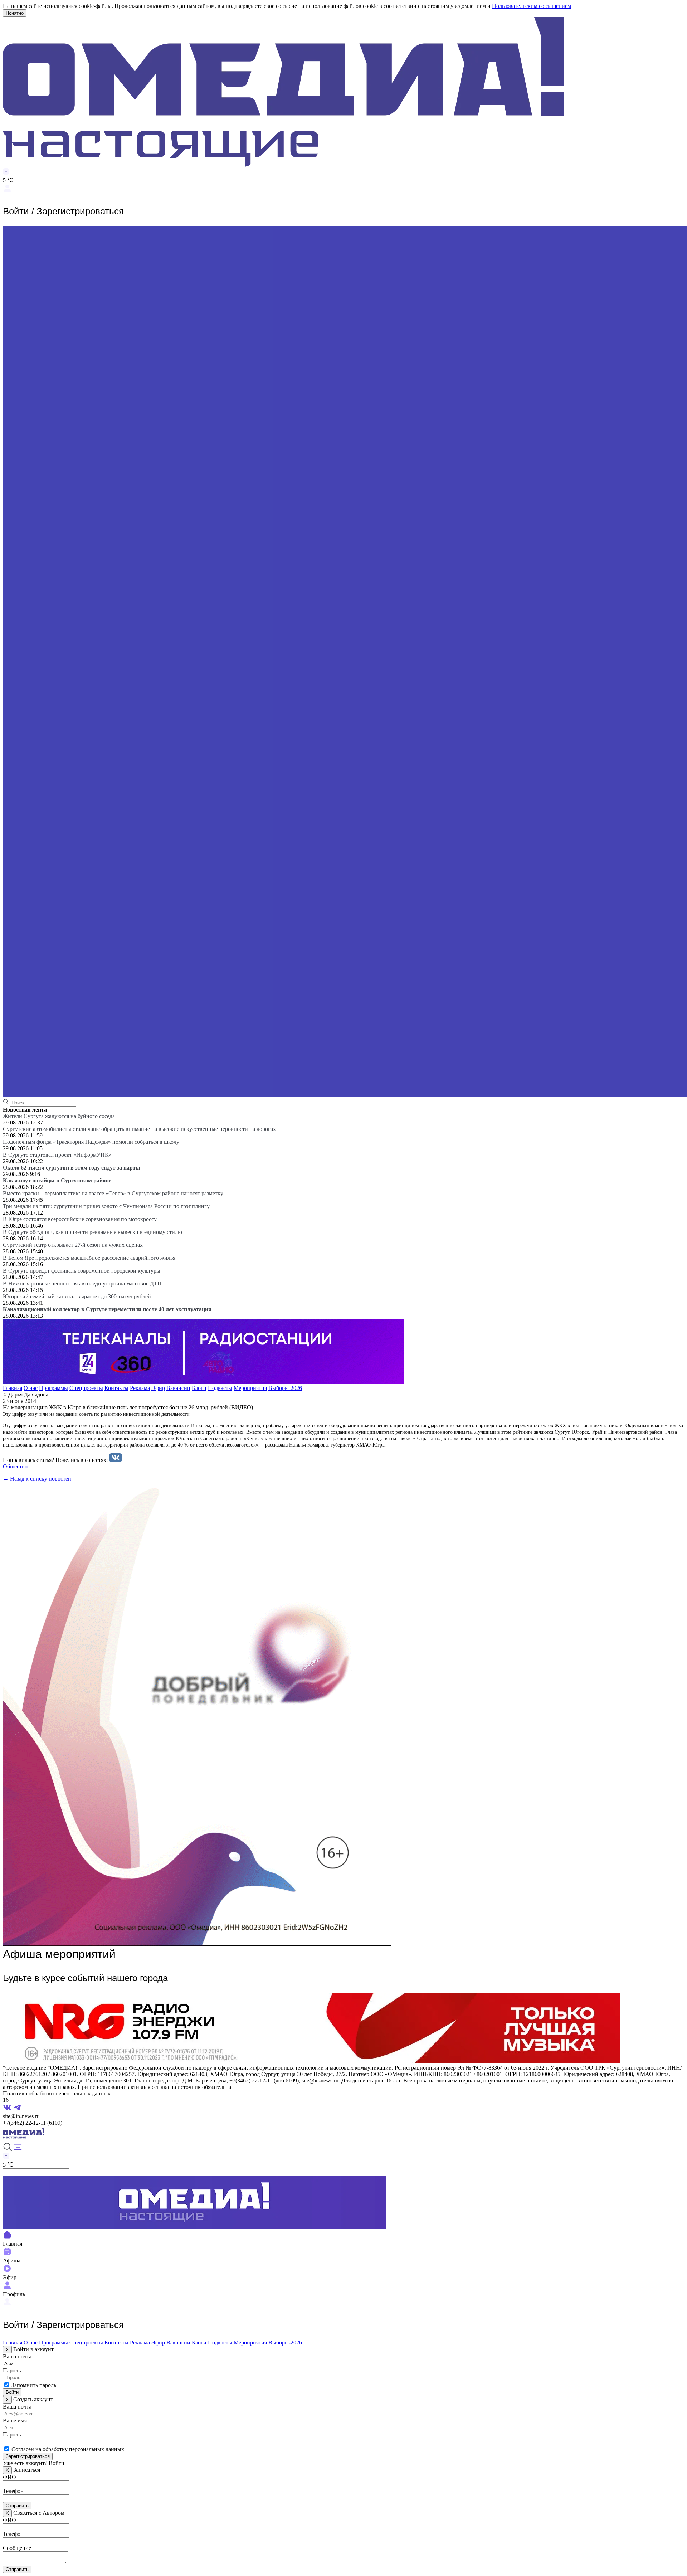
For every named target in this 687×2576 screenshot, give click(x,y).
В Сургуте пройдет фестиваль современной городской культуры (82, 1271)
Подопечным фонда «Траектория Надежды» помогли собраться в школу (91, 1142)
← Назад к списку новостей (37, 1479)
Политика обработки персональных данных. (57, 2093)
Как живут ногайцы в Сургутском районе (57, 1180)
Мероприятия (250, 1388)
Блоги (199, 1388)
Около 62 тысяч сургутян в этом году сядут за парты (72, 1168)
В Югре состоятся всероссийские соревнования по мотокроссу (80, 1219)
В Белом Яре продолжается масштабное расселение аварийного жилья (89, 1258)
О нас (31, 1388)
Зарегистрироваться (28, 2456)
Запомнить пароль (34, 2385)
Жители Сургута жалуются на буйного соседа (59, 1116)
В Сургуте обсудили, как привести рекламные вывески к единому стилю (92, 1232)
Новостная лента (25, 1110)
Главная (13, 1388)
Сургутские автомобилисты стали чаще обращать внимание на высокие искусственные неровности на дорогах (139, 1129)
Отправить (17, 2506)
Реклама (140, 1388)
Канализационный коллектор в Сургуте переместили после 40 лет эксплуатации (107, 1309)
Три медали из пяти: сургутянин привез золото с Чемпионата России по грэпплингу (106, 1206)
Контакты (116, 1388)
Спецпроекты (86, 1388)
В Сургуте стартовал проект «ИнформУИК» (57, 1155)
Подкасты (220, 1388)
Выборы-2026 (285, 1388)
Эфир (158, 1388)
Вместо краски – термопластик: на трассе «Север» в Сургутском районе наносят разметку (113, 1193)
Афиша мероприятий (59, 1954)
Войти (12, 2392)
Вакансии (178, 1388)
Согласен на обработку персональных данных (68, 2449)
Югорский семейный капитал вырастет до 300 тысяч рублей (77, 1296)
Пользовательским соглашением (532, 6)
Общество (15, 1466)
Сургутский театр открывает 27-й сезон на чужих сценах (73, 1245)
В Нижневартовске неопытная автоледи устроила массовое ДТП (82, 1284)
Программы (53, 1388)
